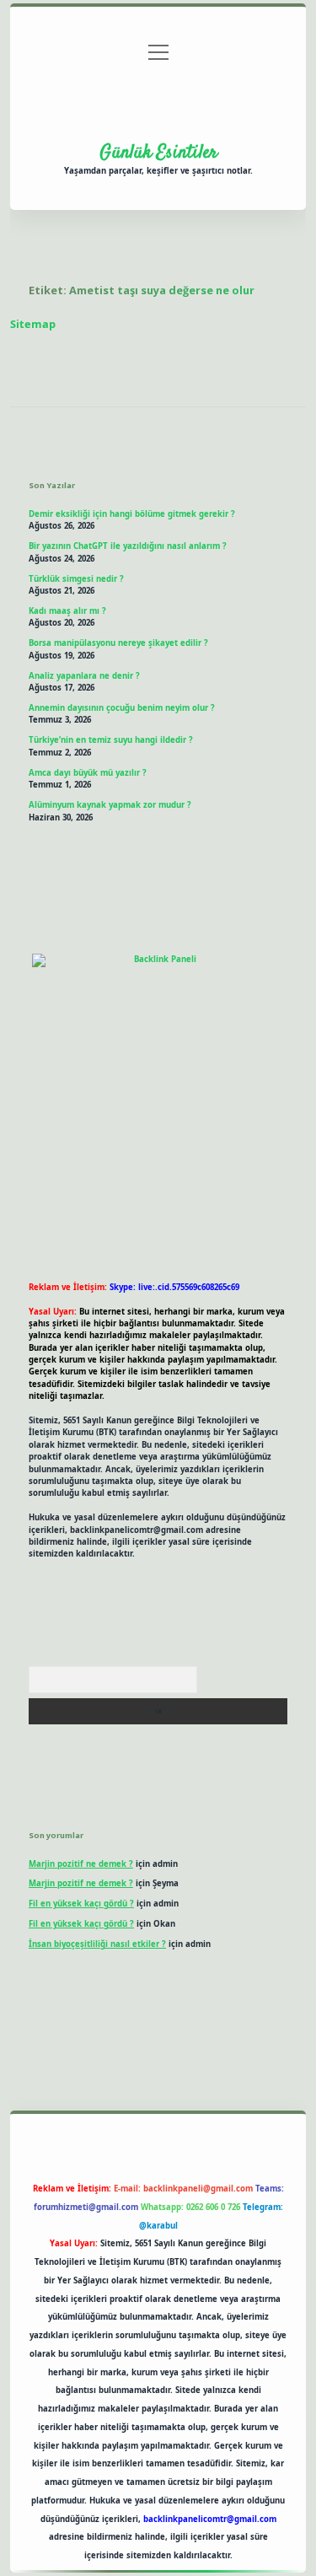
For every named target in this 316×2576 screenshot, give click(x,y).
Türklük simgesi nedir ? (76, 579)
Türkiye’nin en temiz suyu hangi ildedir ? (111, 740)
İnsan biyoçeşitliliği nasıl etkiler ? (97, 1944)
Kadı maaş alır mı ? (67, 611)
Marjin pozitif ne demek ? (81, 1864)
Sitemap (33, 324)
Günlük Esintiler (158, 153)
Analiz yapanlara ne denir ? (84, 676)
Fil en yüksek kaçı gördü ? (81, 1904)
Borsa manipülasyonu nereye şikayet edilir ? (118, 643)
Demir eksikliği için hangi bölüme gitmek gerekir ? (132, 514)
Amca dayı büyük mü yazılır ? (88, 773)
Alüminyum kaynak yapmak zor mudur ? (110, 805)
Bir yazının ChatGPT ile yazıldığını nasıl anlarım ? (128, 546)
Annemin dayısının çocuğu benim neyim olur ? (122, 708)
